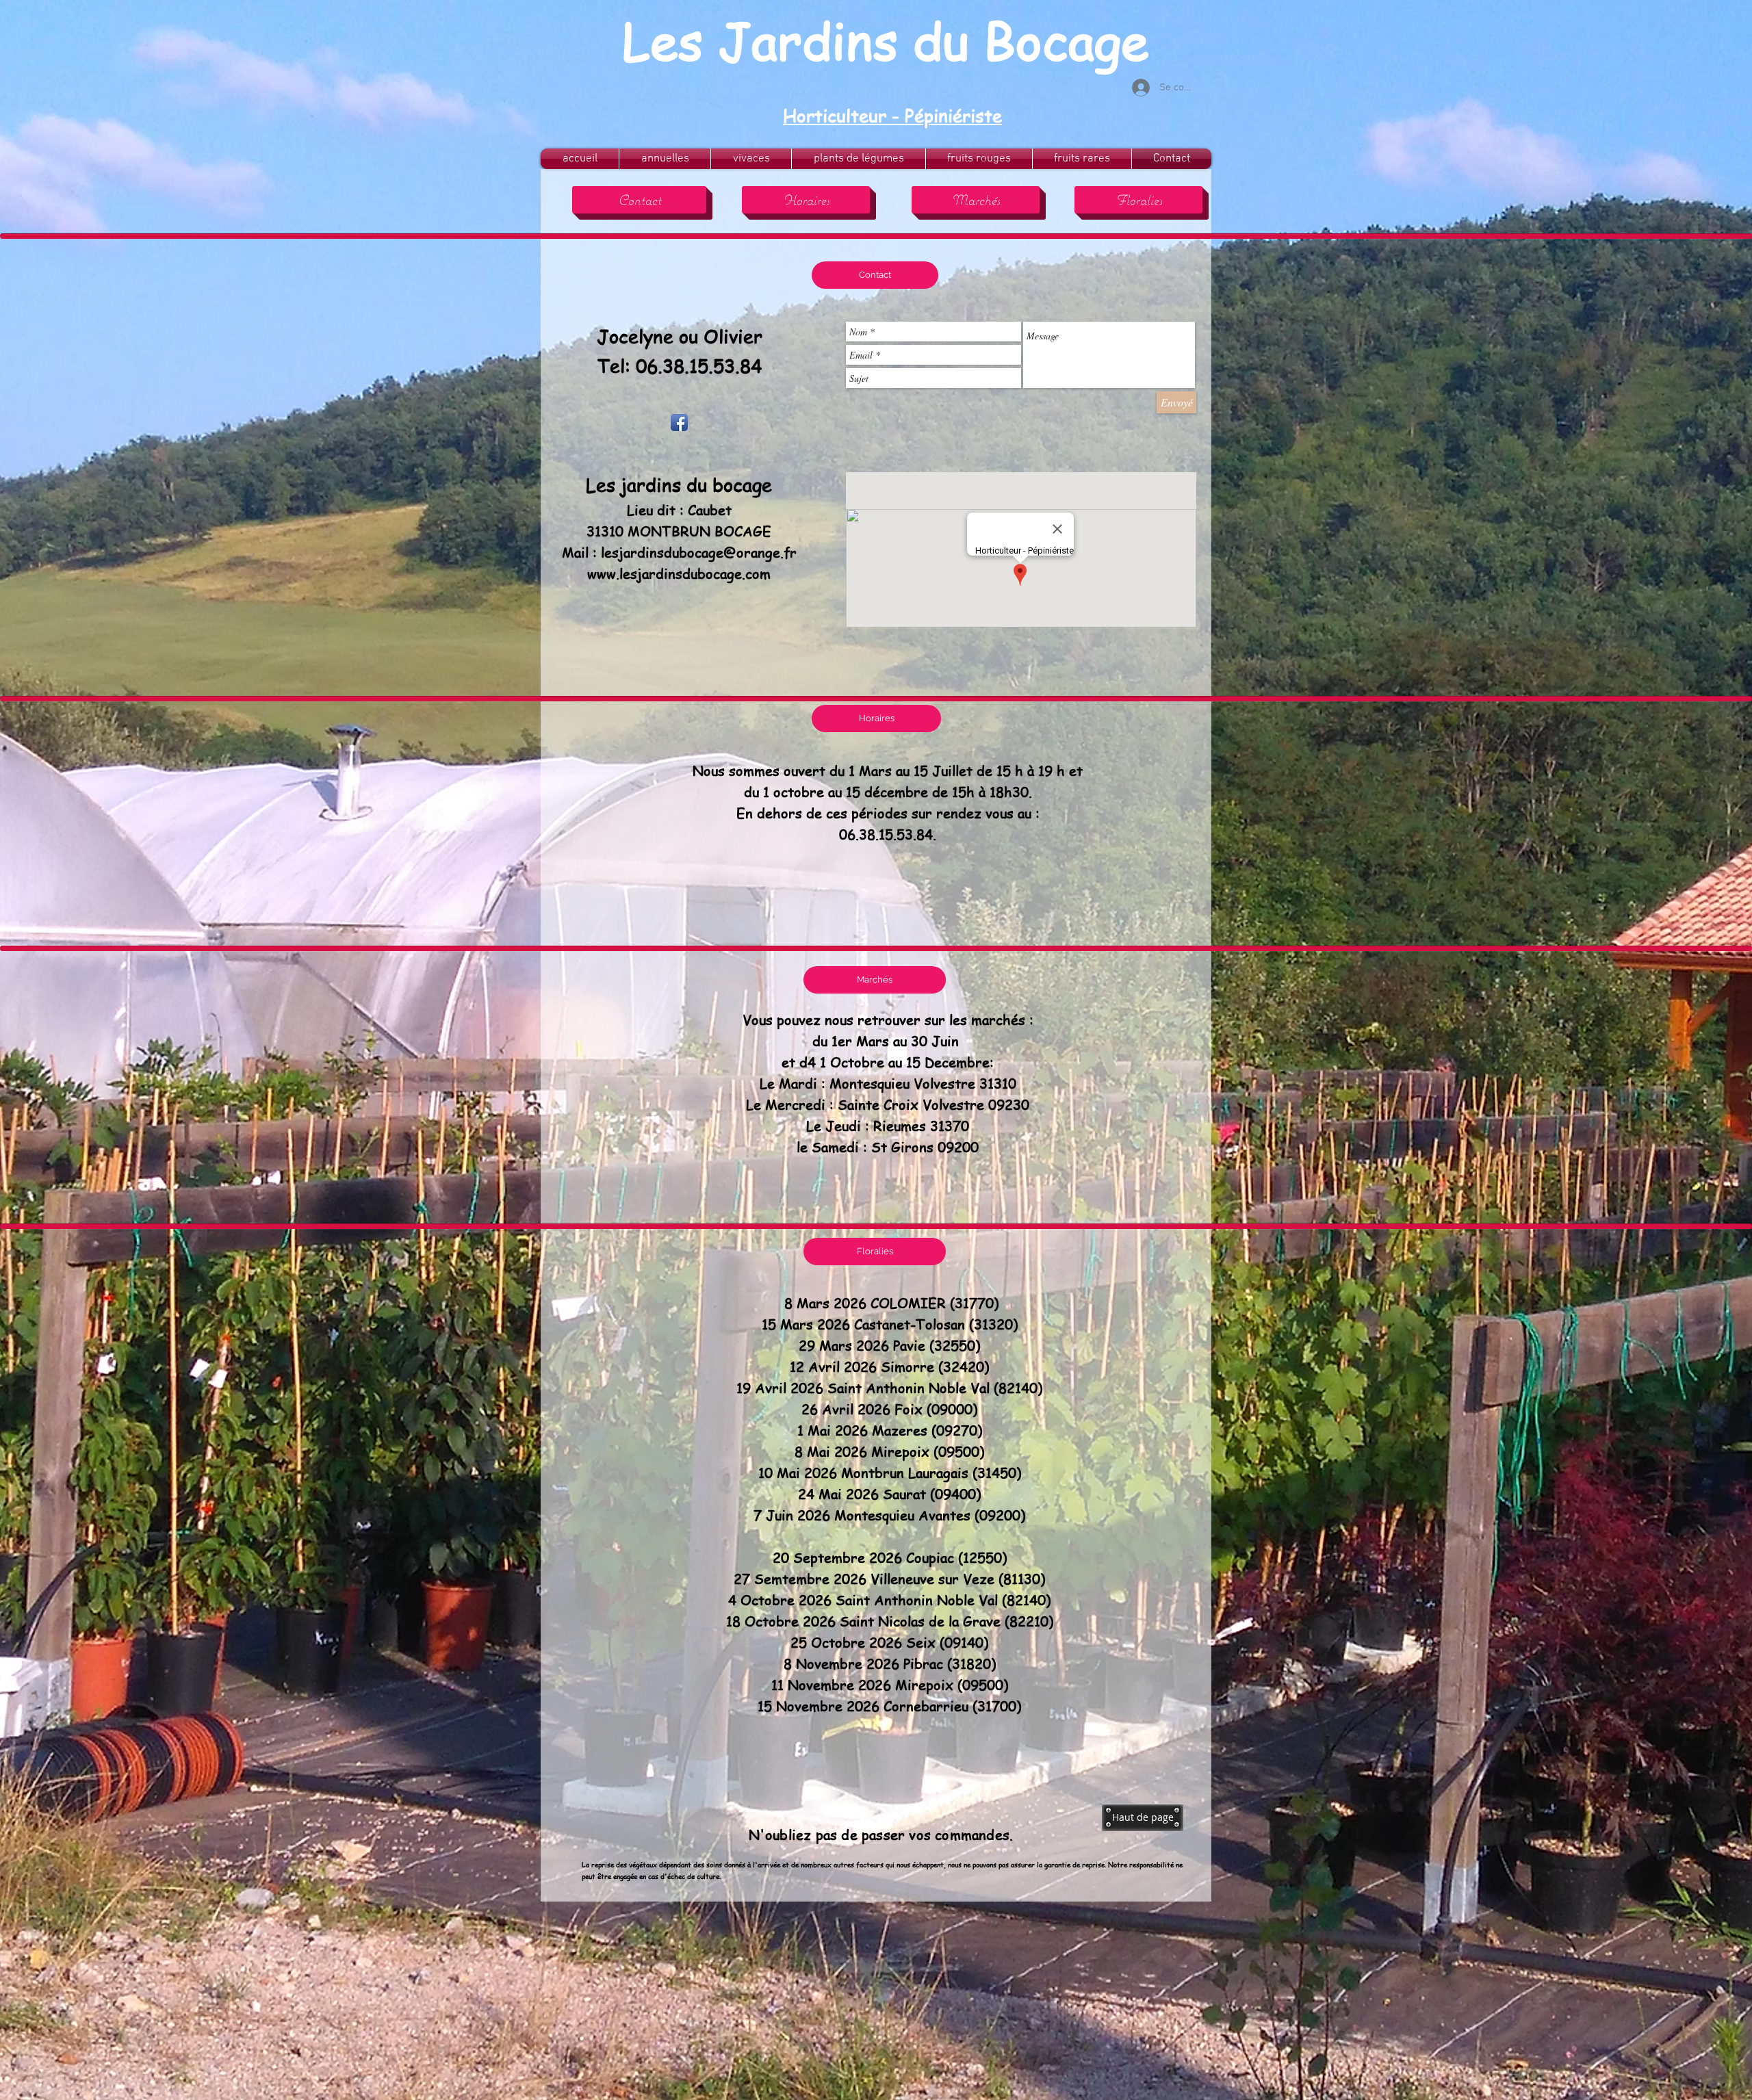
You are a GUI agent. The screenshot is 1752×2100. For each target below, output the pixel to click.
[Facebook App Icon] (679, 423)
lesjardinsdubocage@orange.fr (699, 553)
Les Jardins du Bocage (886, 40)
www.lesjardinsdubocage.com (679, 574)
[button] (875, 275)
